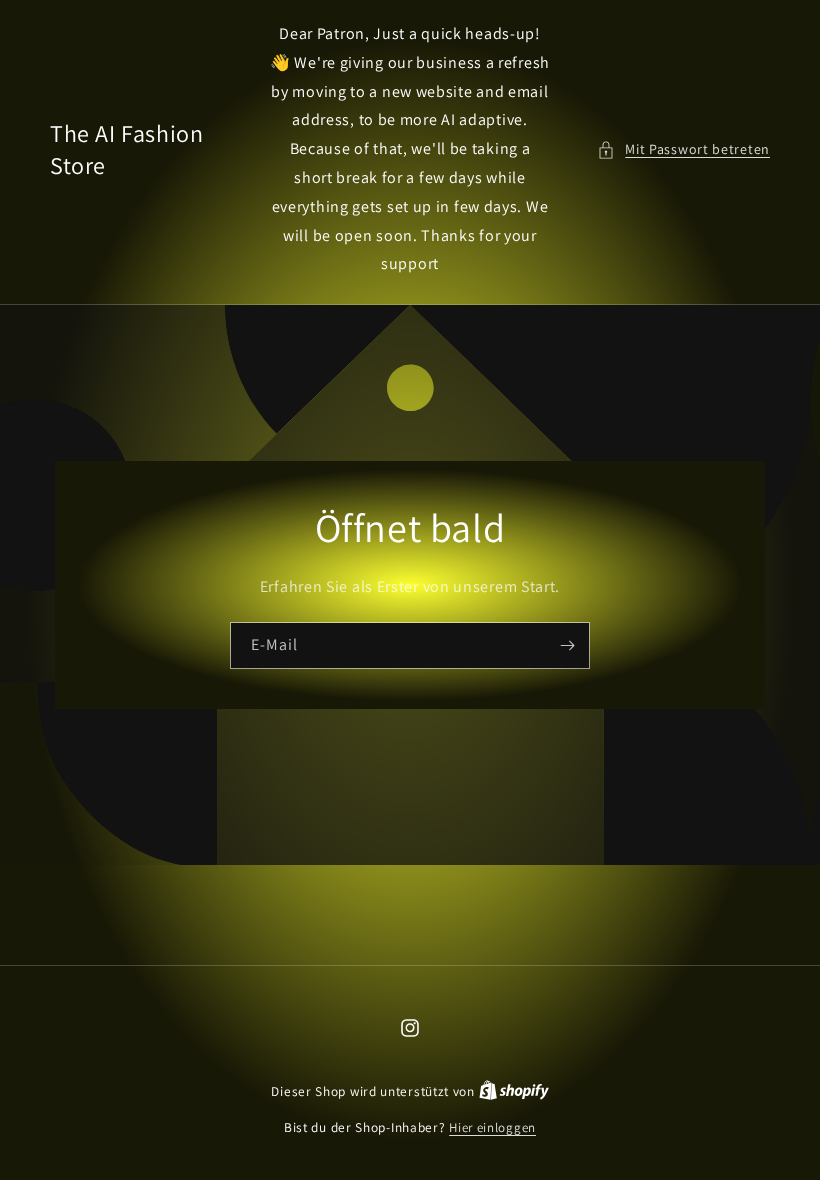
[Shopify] (514, 1091)
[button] (683, 149)
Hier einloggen (492, 1127)
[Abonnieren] (567, 645)
